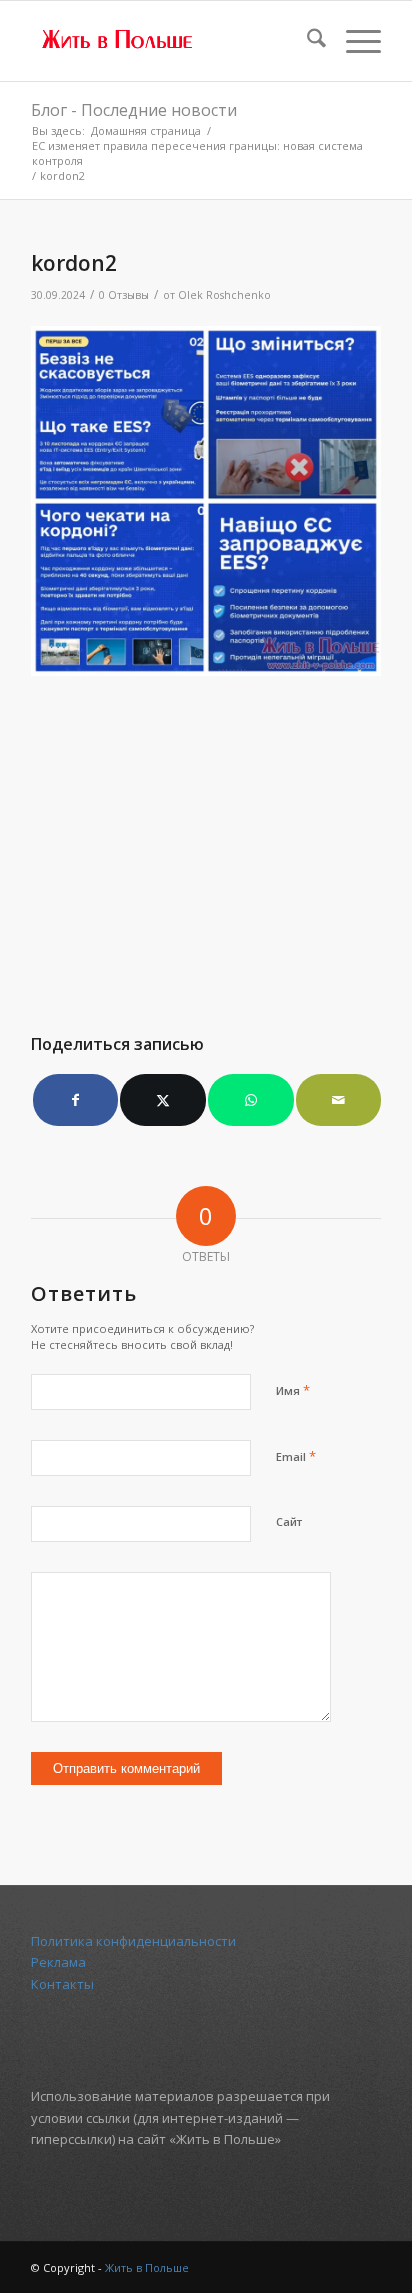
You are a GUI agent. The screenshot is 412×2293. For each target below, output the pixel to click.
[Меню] (353, 41)
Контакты (62, 1984)
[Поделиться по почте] (339, 1100)
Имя (293, 1390)
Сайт (289, 1521)
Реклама (58, 1962)
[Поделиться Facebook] (76, 1100)
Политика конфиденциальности (133, 1941)
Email (296, 1456)
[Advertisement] (206, 844)
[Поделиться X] (163, 1100)
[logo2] (171, 41)
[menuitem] (306, 41)
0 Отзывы (124, 295)
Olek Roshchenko (224, 295)
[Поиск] (306, 41)
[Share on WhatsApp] (251, 1100)
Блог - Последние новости (134, 110)
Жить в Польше (147, 2267)
